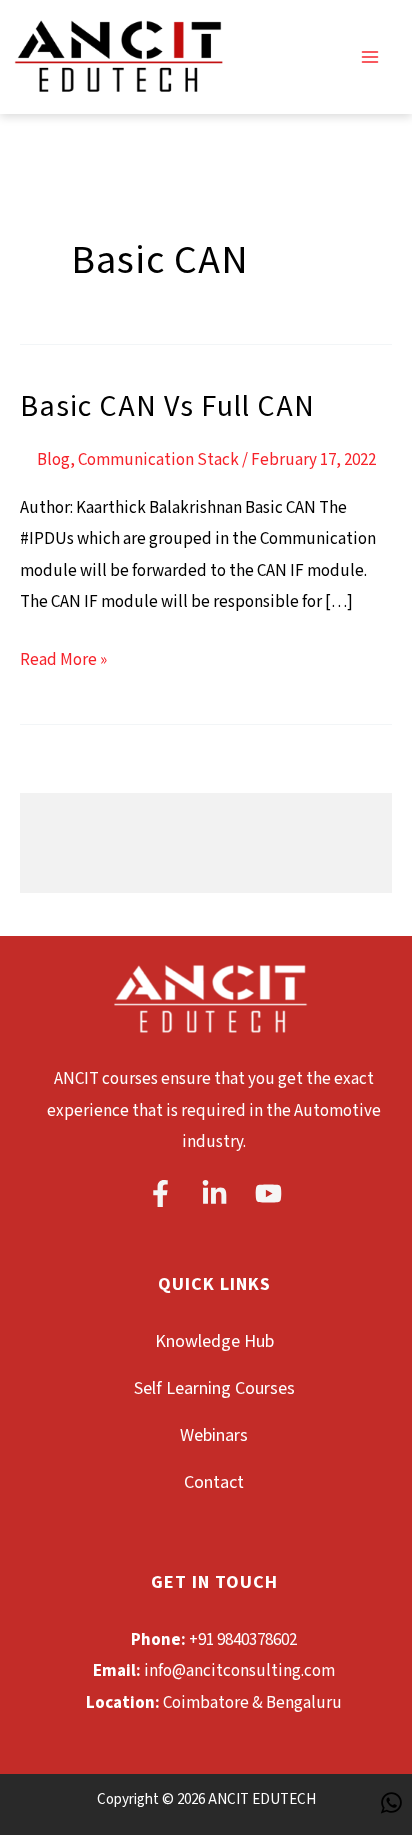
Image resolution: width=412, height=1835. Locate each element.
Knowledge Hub (214, 1341)
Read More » (63, 658)
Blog (53, 460)
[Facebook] (160, 1193)
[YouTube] (268, 1193)
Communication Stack (158, 460)
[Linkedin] (214, 1193)
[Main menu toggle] (370, 57)
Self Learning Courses (214, 1388)
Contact (214, 1482)
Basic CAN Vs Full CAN (167, 407)
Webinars (214, 1435)
